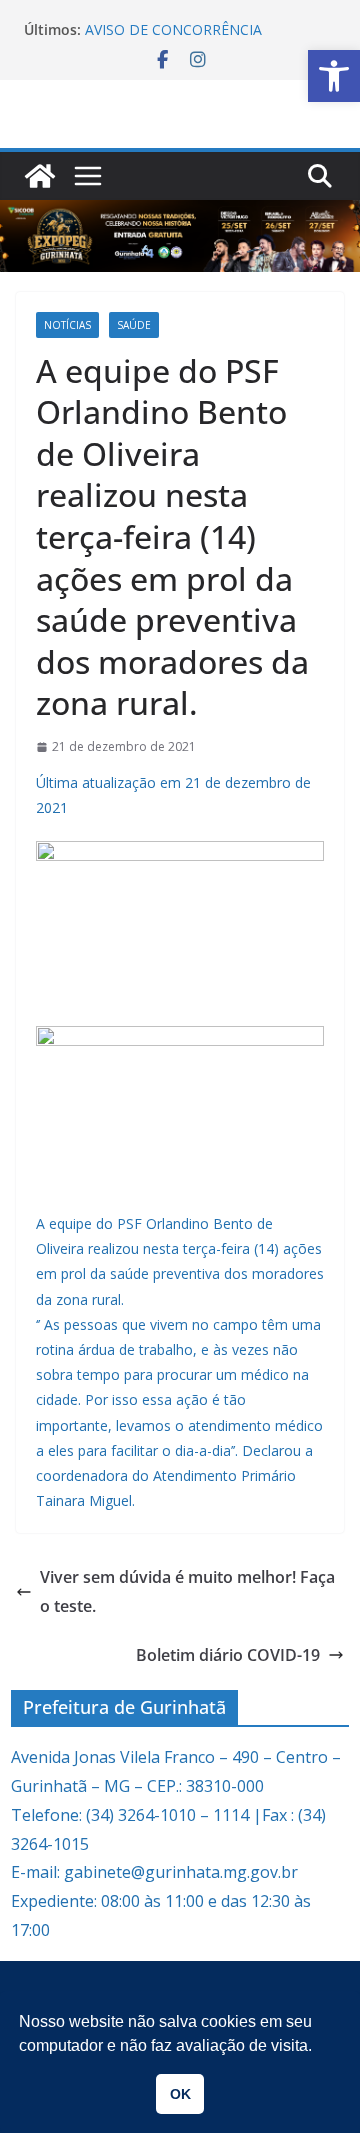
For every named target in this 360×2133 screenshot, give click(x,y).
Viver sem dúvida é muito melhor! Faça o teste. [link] (187, 1591)
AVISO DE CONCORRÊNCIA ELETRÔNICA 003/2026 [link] (173, 39)
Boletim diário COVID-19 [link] (228, 1655)
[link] (334, 76)
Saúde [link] (134, 325)
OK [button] (180, 2094)
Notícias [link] (67, 325)
